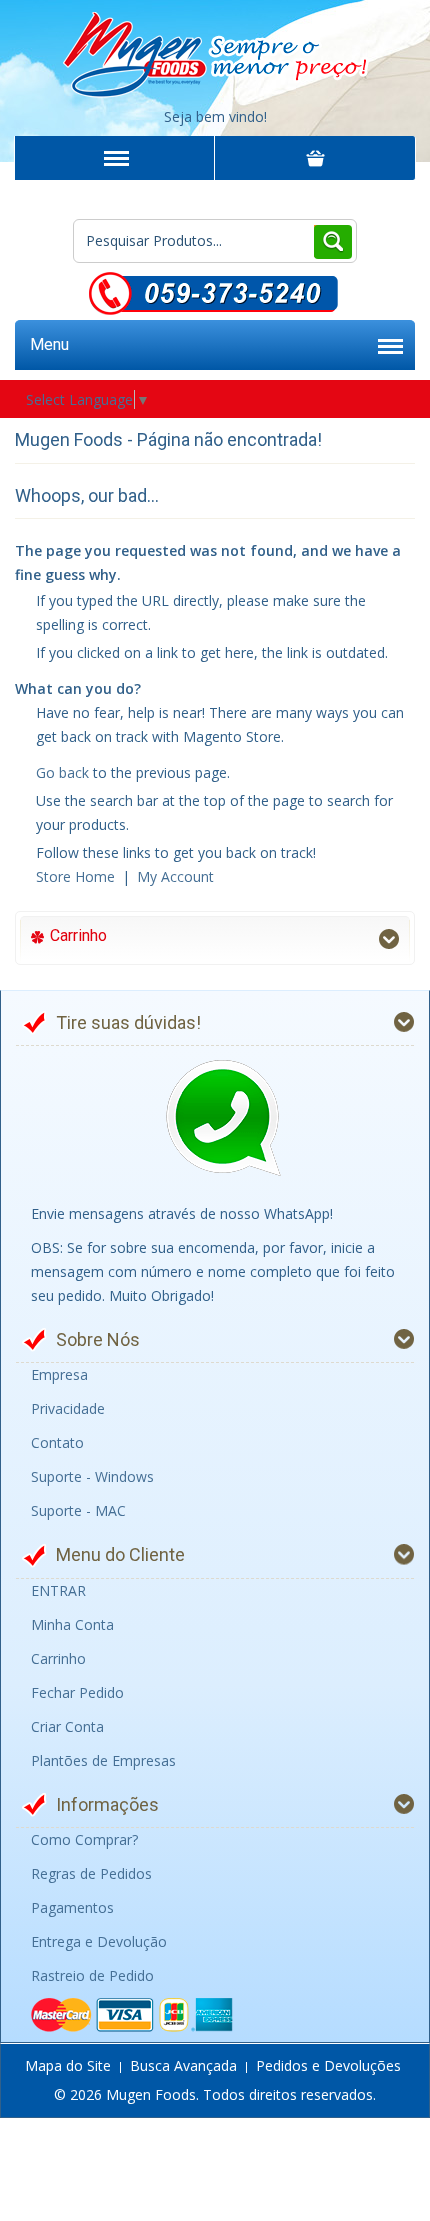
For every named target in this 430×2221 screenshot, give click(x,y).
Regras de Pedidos (91, 1873)
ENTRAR (58, 1590)
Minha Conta (72, 1624)
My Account (175, 876)
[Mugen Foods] (215, 50)
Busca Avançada (183, 2065)
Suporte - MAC (78, 1510)
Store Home (75, 876)
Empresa (59, 1374)
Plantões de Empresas (103, 1760)
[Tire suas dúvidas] (222, 1119)
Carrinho (58, 1658)
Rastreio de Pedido (92, 1975)
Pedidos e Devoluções (328, 2065)
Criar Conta (67, 1726)
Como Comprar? (84, 1839)
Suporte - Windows (92, 1476)
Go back (62, 772)
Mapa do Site (68, 2065)
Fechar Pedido (77, 1692)
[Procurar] (332, 241)
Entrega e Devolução (99, 1941)
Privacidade (68, 1408)
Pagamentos (72, 1907)
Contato (57, 1442)
